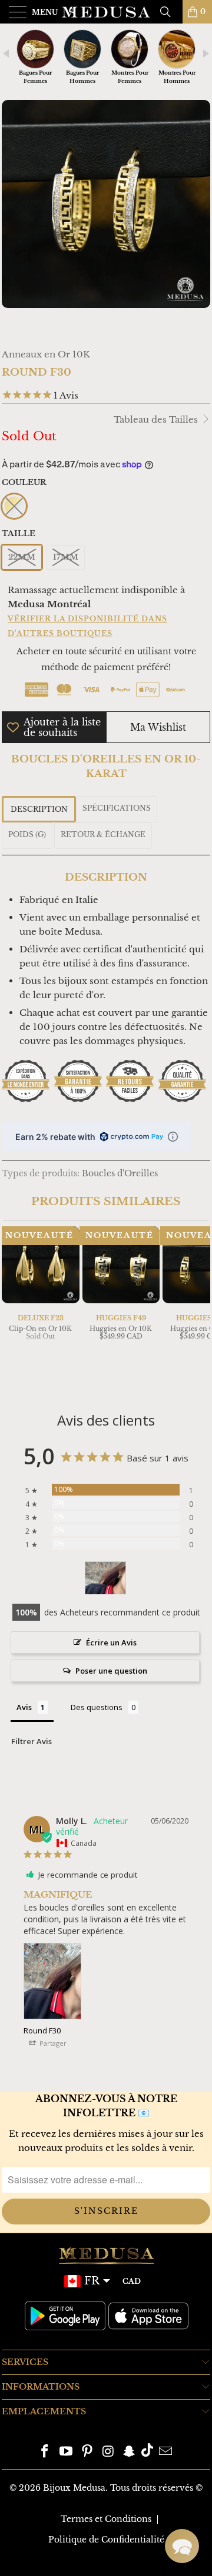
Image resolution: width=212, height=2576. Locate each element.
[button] (182, 2546)
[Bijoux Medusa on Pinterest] (87, 2452)
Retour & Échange (103, 834)
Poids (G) (27, 834)
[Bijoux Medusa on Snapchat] (130, 2452)
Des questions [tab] (97, 1707)
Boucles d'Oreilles (120, 1174)
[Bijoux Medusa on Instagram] (108, 2452)
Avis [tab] (24, 1707)
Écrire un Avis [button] (111, 1642)
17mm (66, 557)
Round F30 (42, 2030)
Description (39, 809)
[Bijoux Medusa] (106, 12)
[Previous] (13, 1307)
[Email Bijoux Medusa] (165, 2452)
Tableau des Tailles (157, 419)
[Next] (199, 1307)
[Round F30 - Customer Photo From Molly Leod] (105, 1578)
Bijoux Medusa (74, 2488)
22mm (22, 557)
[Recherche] (170, 12)
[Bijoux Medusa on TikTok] (147, 2452)
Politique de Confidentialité (106, 2540)
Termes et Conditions (106, 2519)
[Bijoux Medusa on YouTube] (67, 2452)
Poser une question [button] (111, 1671)
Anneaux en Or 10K (46, 354)
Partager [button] (52, 2043)
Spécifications (117, 808)
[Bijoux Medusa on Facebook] (45, 2452)
